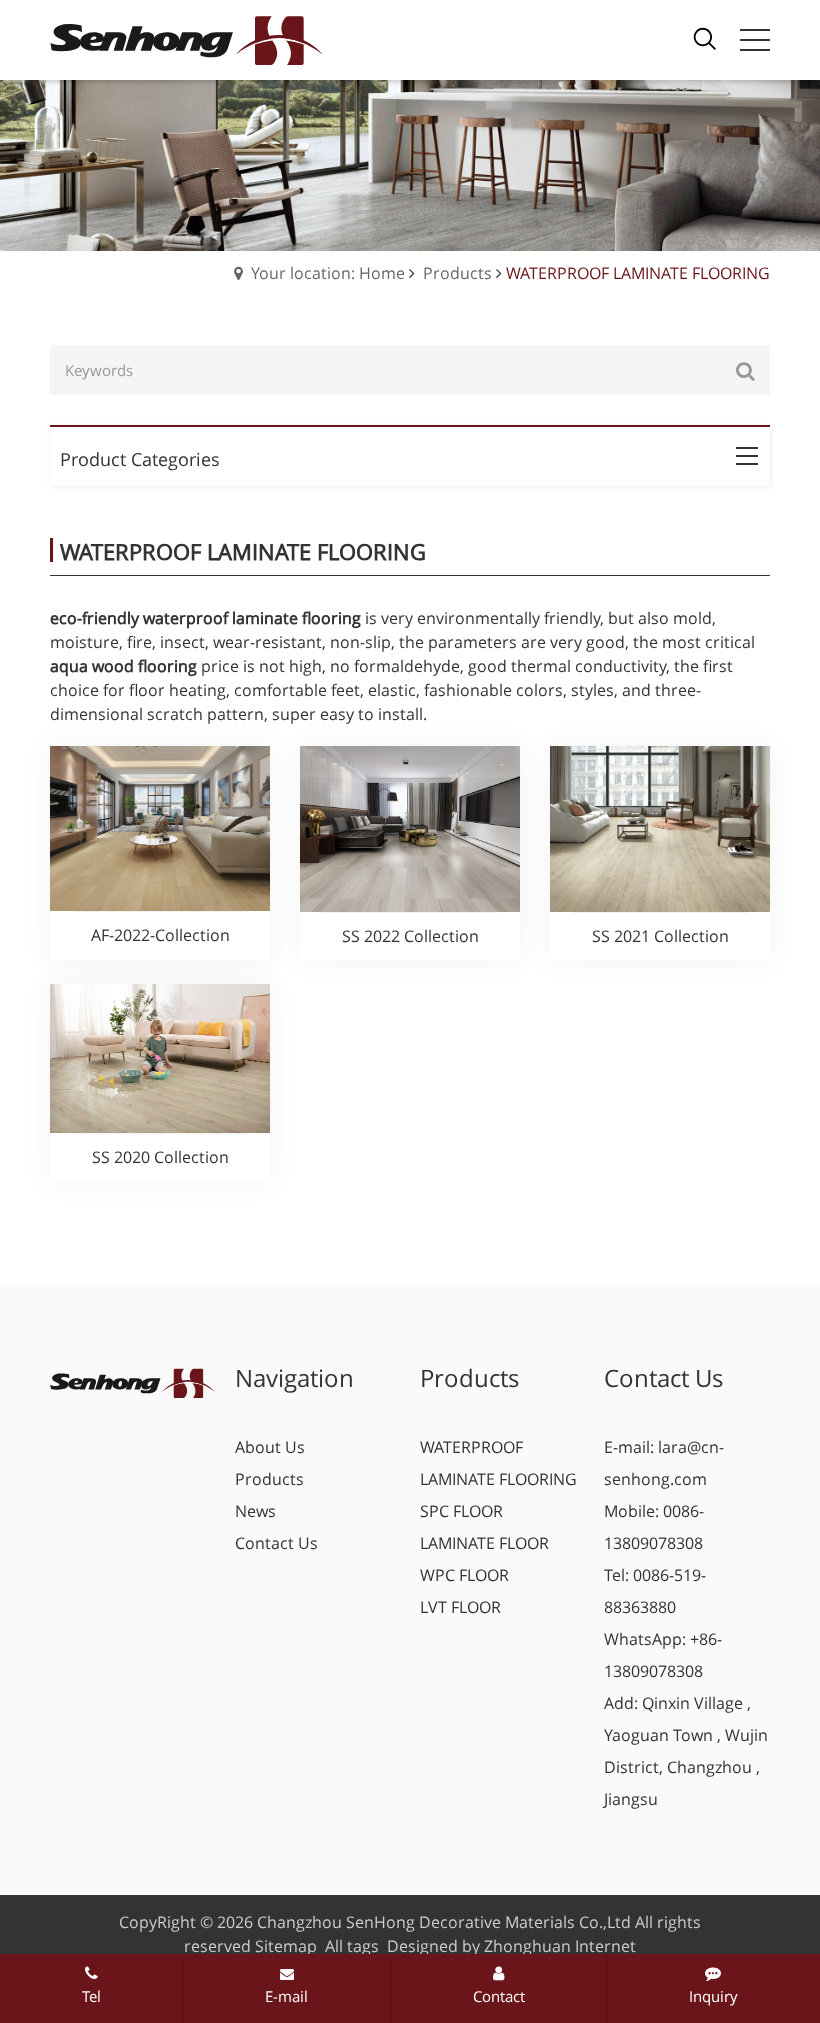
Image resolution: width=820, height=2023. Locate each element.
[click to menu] (755, 40)
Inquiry (713, 1996)
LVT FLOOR (460, 1607)
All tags (352, 1946)
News (255, 1511)
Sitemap (286, 1946)
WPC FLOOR (464, 1575)
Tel (91, 1996)
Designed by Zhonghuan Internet (511, 1946)
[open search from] (705, 37)
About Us (270, 1447)
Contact (499, 1996)
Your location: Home (328, 273)
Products (457, 273)
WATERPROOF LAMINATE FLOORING (498, 1463)
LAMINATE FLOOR (484, 1543)
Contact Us (276, 1543)
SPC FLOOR (461, 1511)
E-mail (286, 1996)
